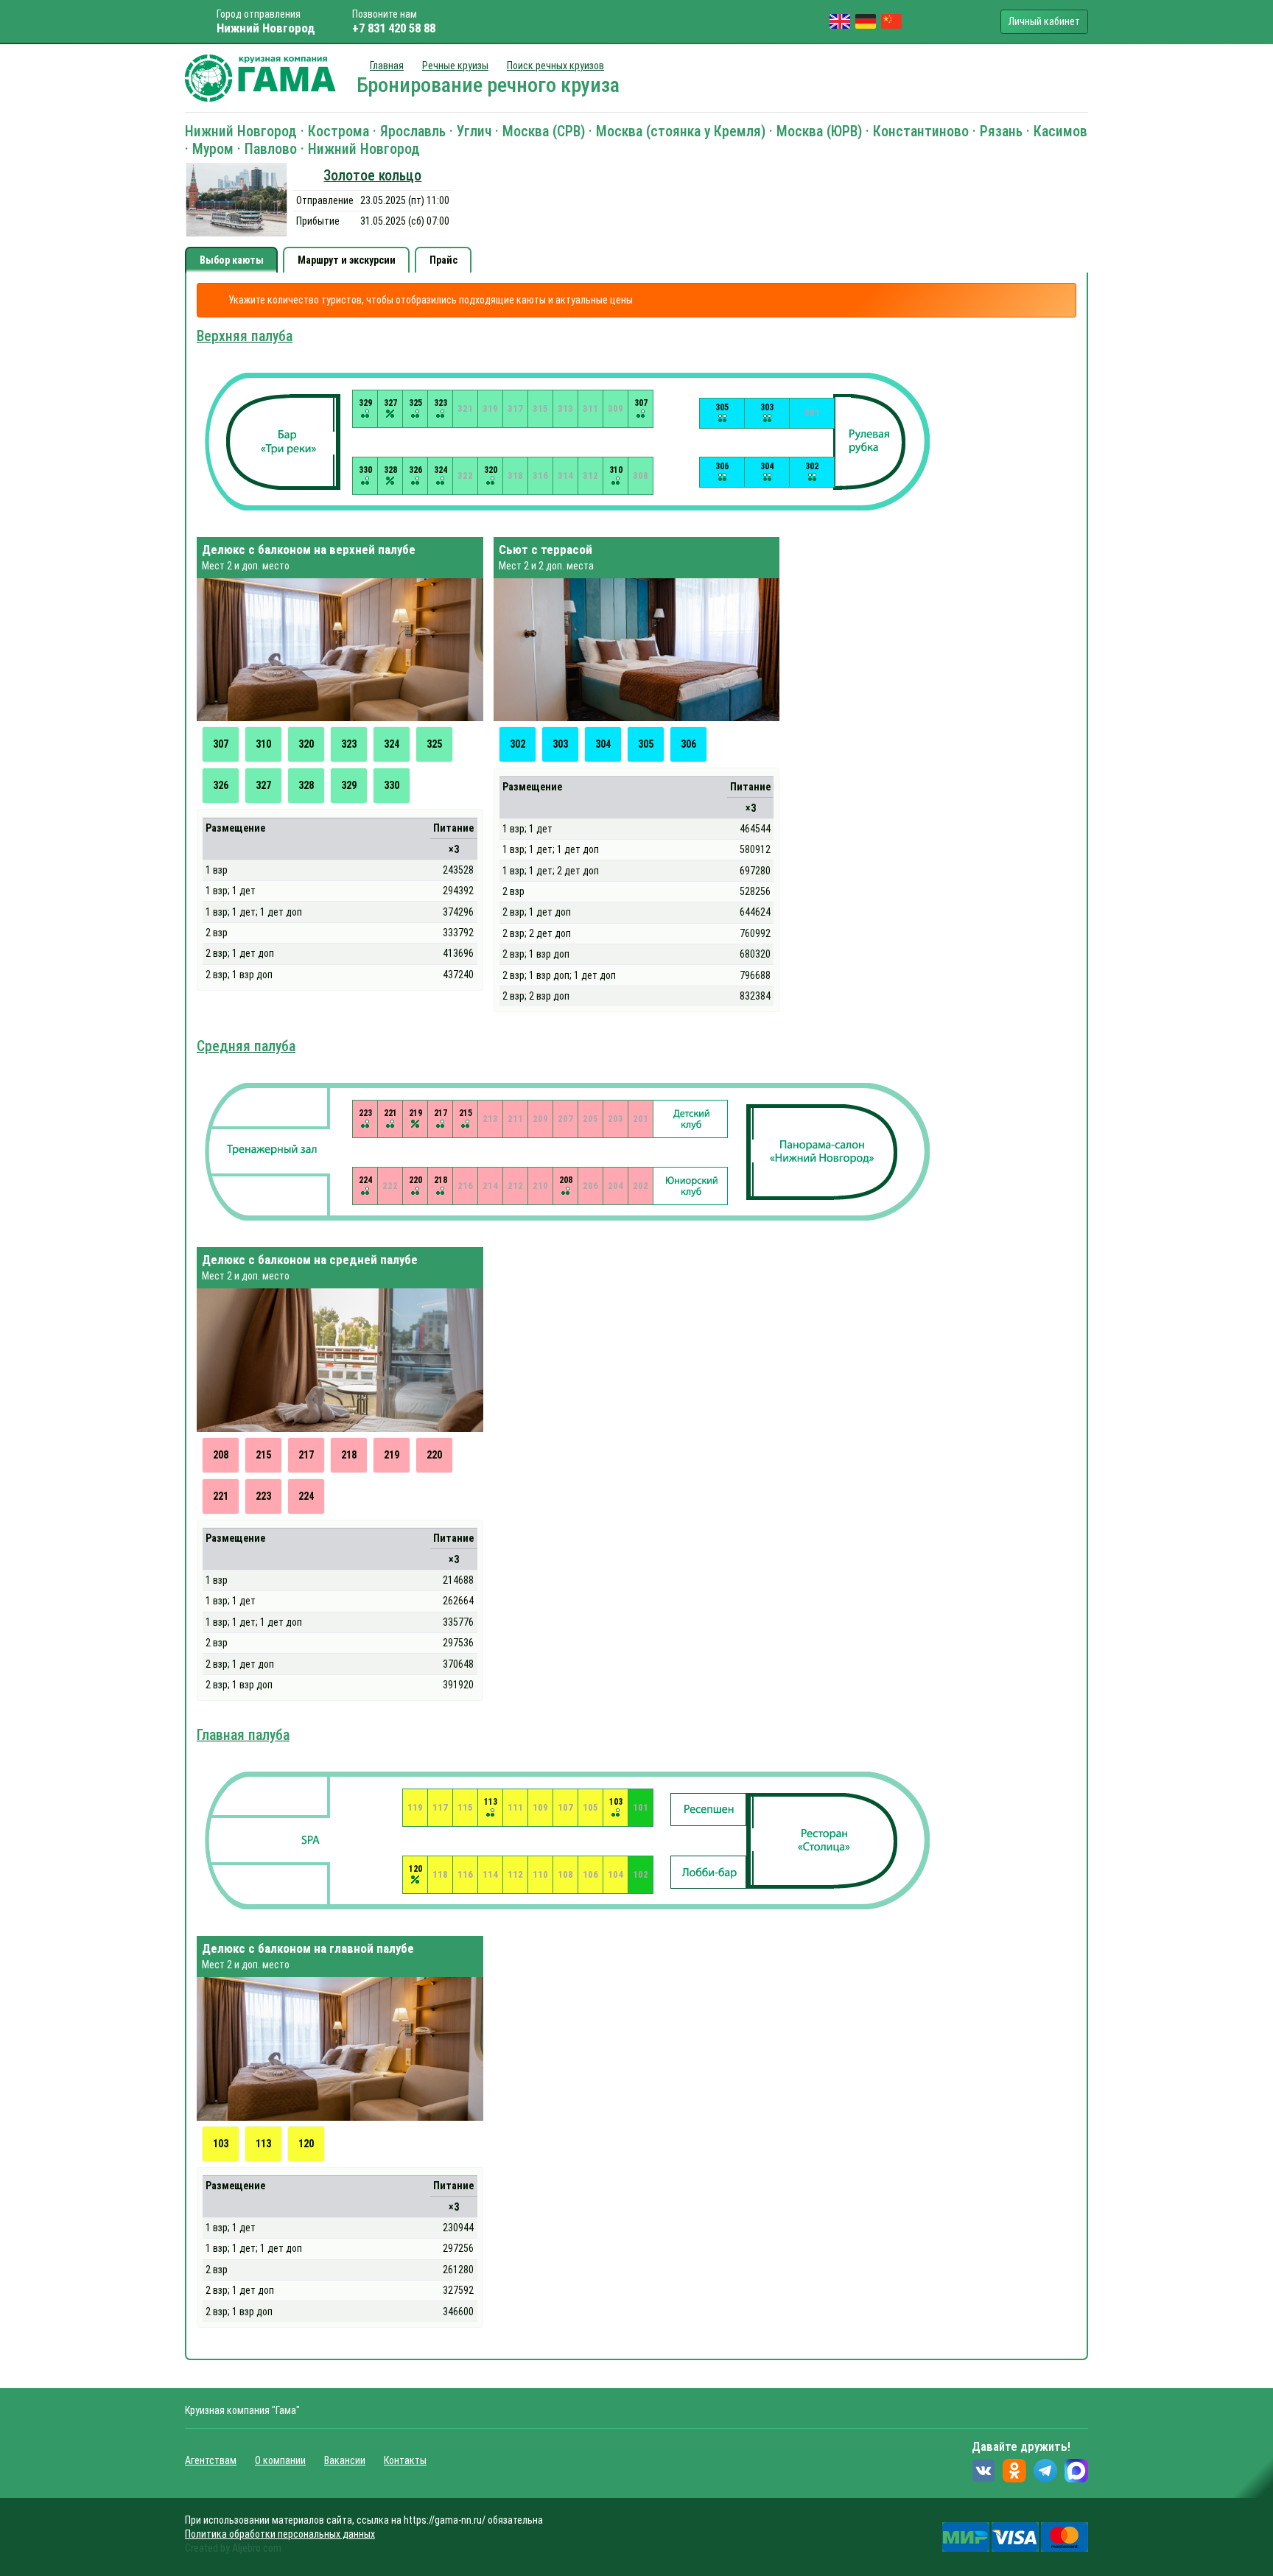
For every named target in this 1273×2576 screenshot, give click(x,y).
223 (263, 1496)
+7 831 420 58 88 (394, 28)
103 (221, 2144)
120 (306, 2144)
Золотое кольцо (372, 176)
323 (349, 744)
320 (306, 744)
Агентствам (211, 2460)
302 (518, 744)
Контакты (405, 2460)
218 (349, 1455)
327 (263, 785)
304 (603, 744)
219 (392, 1455)
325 (434, 744)
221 (221, 1496)
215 (263, 1455)
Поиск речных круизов (555, 66)
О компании (280, 2460)
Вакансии (345, 2460)
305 (646, 744)
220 (434, 1455)
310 (263, 744)
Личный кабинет (1044, 21)
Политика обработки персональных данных (280, 2534)
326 (221, 785)
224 (306, 1496)
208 (221, 1455)
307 (221, 744)
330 (392, 785)
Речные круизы (455, 66)
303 (560, 744)
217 (306, 1455)
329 (349, 785)
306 (688, 744)
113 (263, 2144)
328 (306, 785)
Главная (387, 66)
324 (392, 744)
